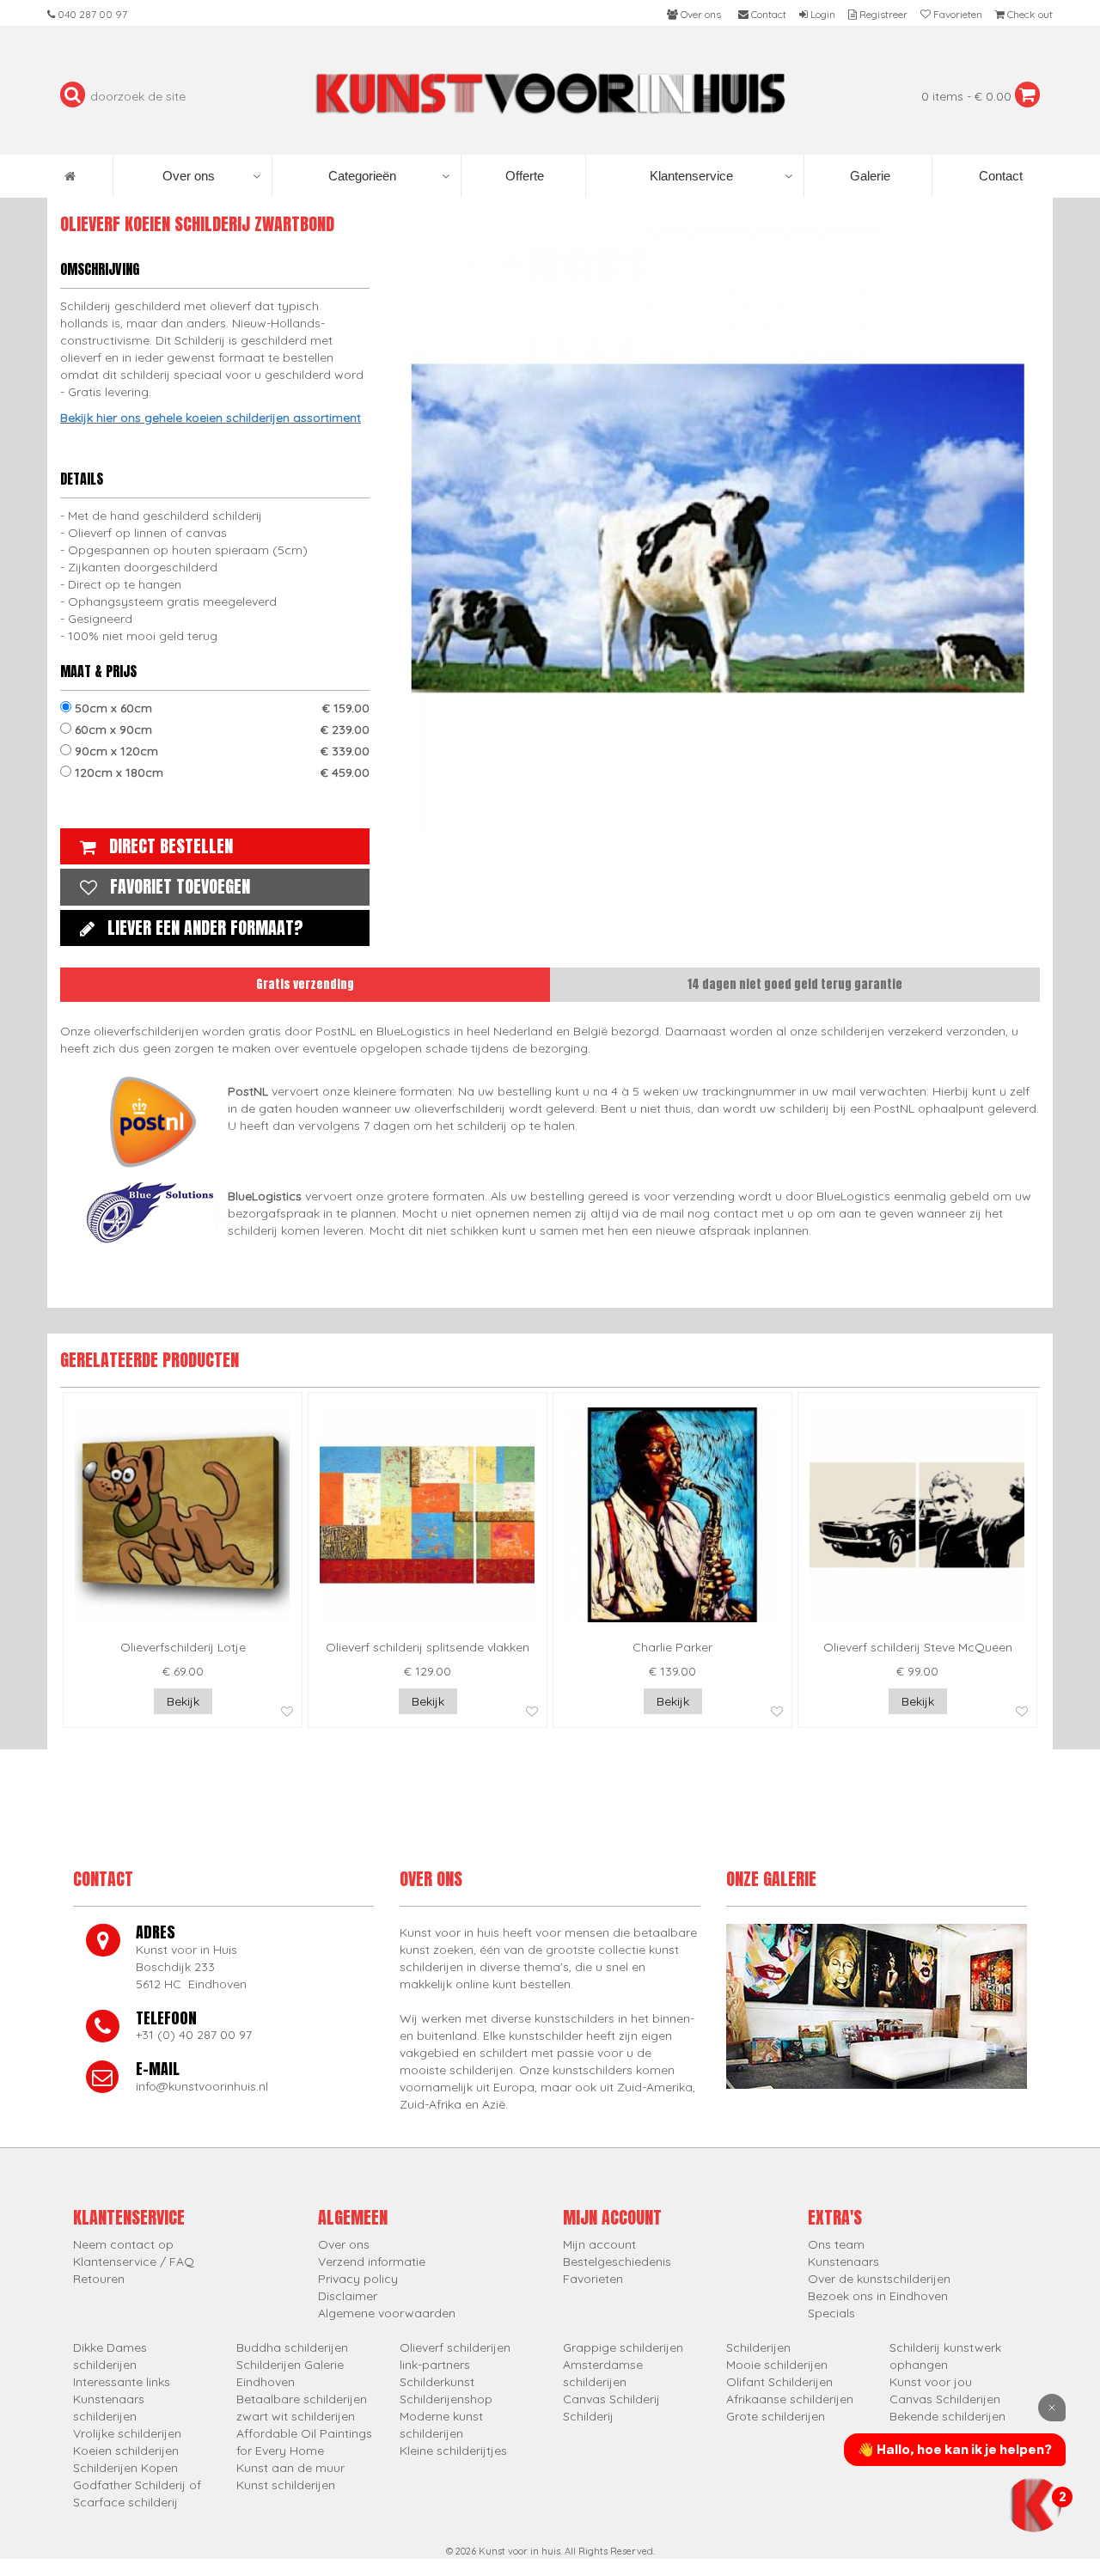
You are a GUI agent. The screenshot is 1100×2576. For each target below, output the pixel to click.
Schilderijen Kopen (125, 2468)
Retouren (99, 2279)
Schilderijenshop (446, 2399)
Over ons (189, 176)
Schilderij (588, 2416)
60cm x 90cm (220, 729)
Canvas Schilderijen (945, 2399)
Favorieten (593, 2279)
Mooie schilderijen (777, 2365)
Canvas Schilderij (611, 2399)
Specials (831, 2313)
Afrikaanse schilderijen (790, 2399)
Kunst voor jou (931, 2382)
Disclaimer (348, 2296)
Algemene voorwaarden (387, 2313)
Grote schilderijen (776, 2416)
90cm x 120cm (220, 751)
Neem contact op (123, 2244)
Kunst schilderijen (286, 2485)
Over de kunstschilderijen (879, 2279)
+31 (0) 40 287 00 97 (194, 2035)
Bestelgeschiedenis (617, 2262)
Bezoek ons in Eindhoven (878, 2296)
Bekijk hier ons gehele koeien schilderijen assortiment (211, 418)
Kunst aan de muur (290, 2468)
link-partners (435, 2365)
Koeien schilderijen (126, 2451)
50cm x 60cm (220, 708)
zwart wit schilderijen (296, 2416)
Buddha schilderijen (292, 2347)
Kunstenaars (843, 2262)
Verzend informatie (372, 2262)
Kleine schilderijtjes (453, 2451)
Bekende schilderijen (947, 2416)
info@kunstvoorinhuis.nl (202, 2086)
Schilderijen (758, 2347)
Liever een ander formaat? (205, 928)
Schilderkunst (437, 2382)
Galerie (868, 176)
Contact (999, 176)
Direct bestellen (171, 846)
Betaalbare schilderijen (302, 2399)
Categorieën (362, 176)
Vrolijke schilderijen (127, 2433)
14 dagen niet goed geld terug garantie (795, 984)
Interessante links (122, 2382)
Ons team (836, 2244)
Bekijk (183, 1701)
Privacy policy (358, 2279)
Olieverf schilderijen (455, 2347)
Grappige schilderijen (623, 2347)
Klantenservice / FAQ (134, 2262)
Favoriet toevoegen (180, 886)
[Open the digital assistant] (1034, 2505)
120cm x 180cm (220, 772)
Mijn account (599, 2244)
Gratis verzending (305, 984)
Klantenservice (691, 176)
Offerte (523, 176)
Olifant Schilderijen (779, 2382)
